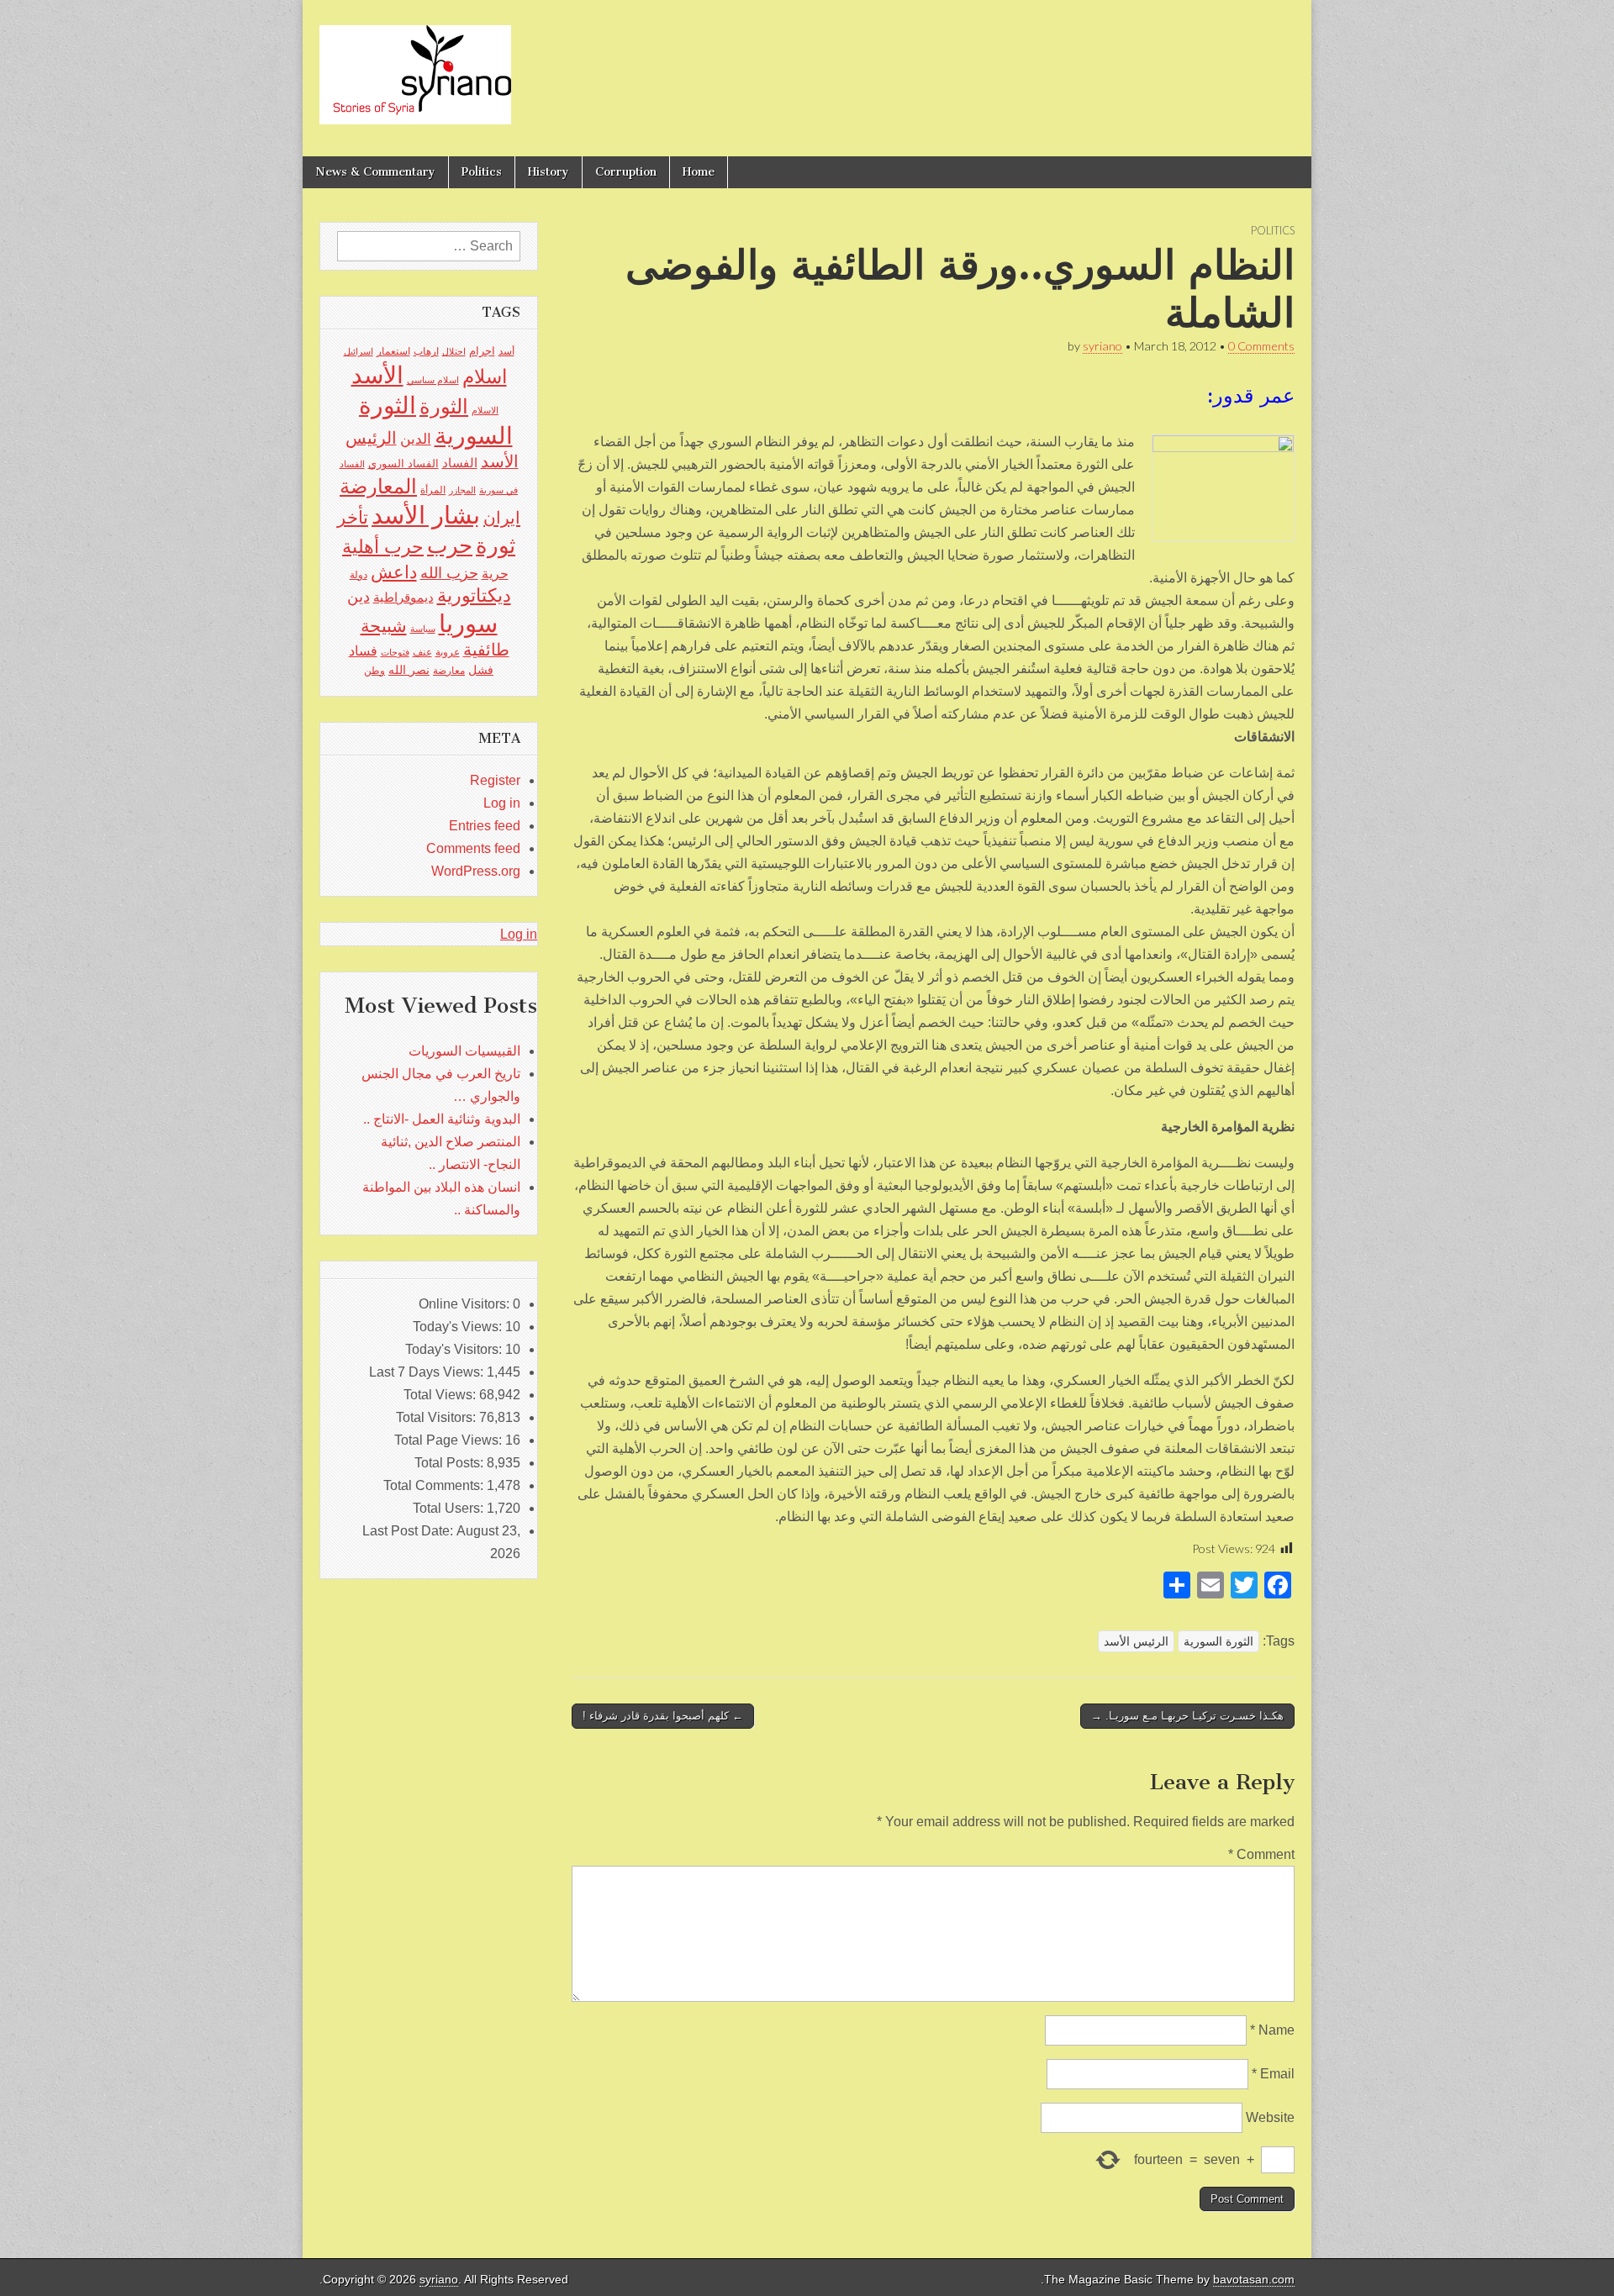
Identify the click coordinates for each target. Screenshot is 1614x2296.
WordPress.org (476, 871)
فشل (481, 670)
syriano (1102, 346)
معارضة (449, 671)
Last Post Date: (409, 1531)
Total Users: (450, 1508)
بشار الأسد (426, 515)
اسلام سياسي (433, 380)
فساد (363, 650)
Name (1272, 2030)
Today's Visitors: (455, 1349)
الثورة (444, 406)
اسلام (485, 377)
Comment (1261, 1854)
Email (1273, 2074)
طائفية (486, 650)
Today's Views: (459, 1327)
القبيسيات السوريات (464, 1051)
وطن (374, 671)
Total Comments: (435, 1485)
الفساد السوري (403, 463)
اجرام (482, 351)
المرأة (433, 490)
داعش (394, 572)
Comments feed (473, 848)
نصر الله (409, 670)
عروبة (448, 652)
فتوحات (395, 652)
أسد (506, 351)
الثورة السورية (1218, 1641)
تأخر (353, 517)
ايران (502, 518)
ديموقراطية (403, 598)
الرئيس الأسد (1136, 1641)
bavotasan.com (1254, 2280)
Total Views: (441, 1395)
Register (495, 780)
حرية (495, 573)
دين (359, 596)
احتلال (454, 351)
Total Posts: (451, 1463)
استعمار (393, 351)
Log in (502, 803)
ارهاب (426, 351)
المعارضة (378, 486)
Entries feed (485, 826)
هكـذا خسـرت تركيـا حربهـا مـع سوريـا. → (1187, 1716)
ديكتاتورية (474, 595)
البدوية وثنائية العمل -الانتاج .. (442, 1119)
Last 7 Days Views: (428, 1372)
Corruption (626, 172)
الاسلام (485, 410)
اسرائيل (359, 351)
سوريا (468, 623)
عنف (422, 652)
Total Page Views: (450, 1440)
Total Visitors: (438, 1417)
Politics (482, 172)
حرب (450, 545)
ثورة (496, 545)
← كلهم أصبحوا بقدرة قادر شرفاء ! (663, 1716)
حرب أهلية (383, 547)
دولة (359, 575)
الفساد (460, 463)
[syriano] (415, 66)
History (549, 172)
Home (699, 172)
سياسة (423, 629)
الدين (416, 439)
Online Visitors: (466, 1304)
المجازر (462, 490)
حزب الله (449, 573)
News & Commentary (375, 172)
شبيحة (384, 626)
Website (1270, 2117)
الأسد (377, 375)
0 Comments (1261, 346)
